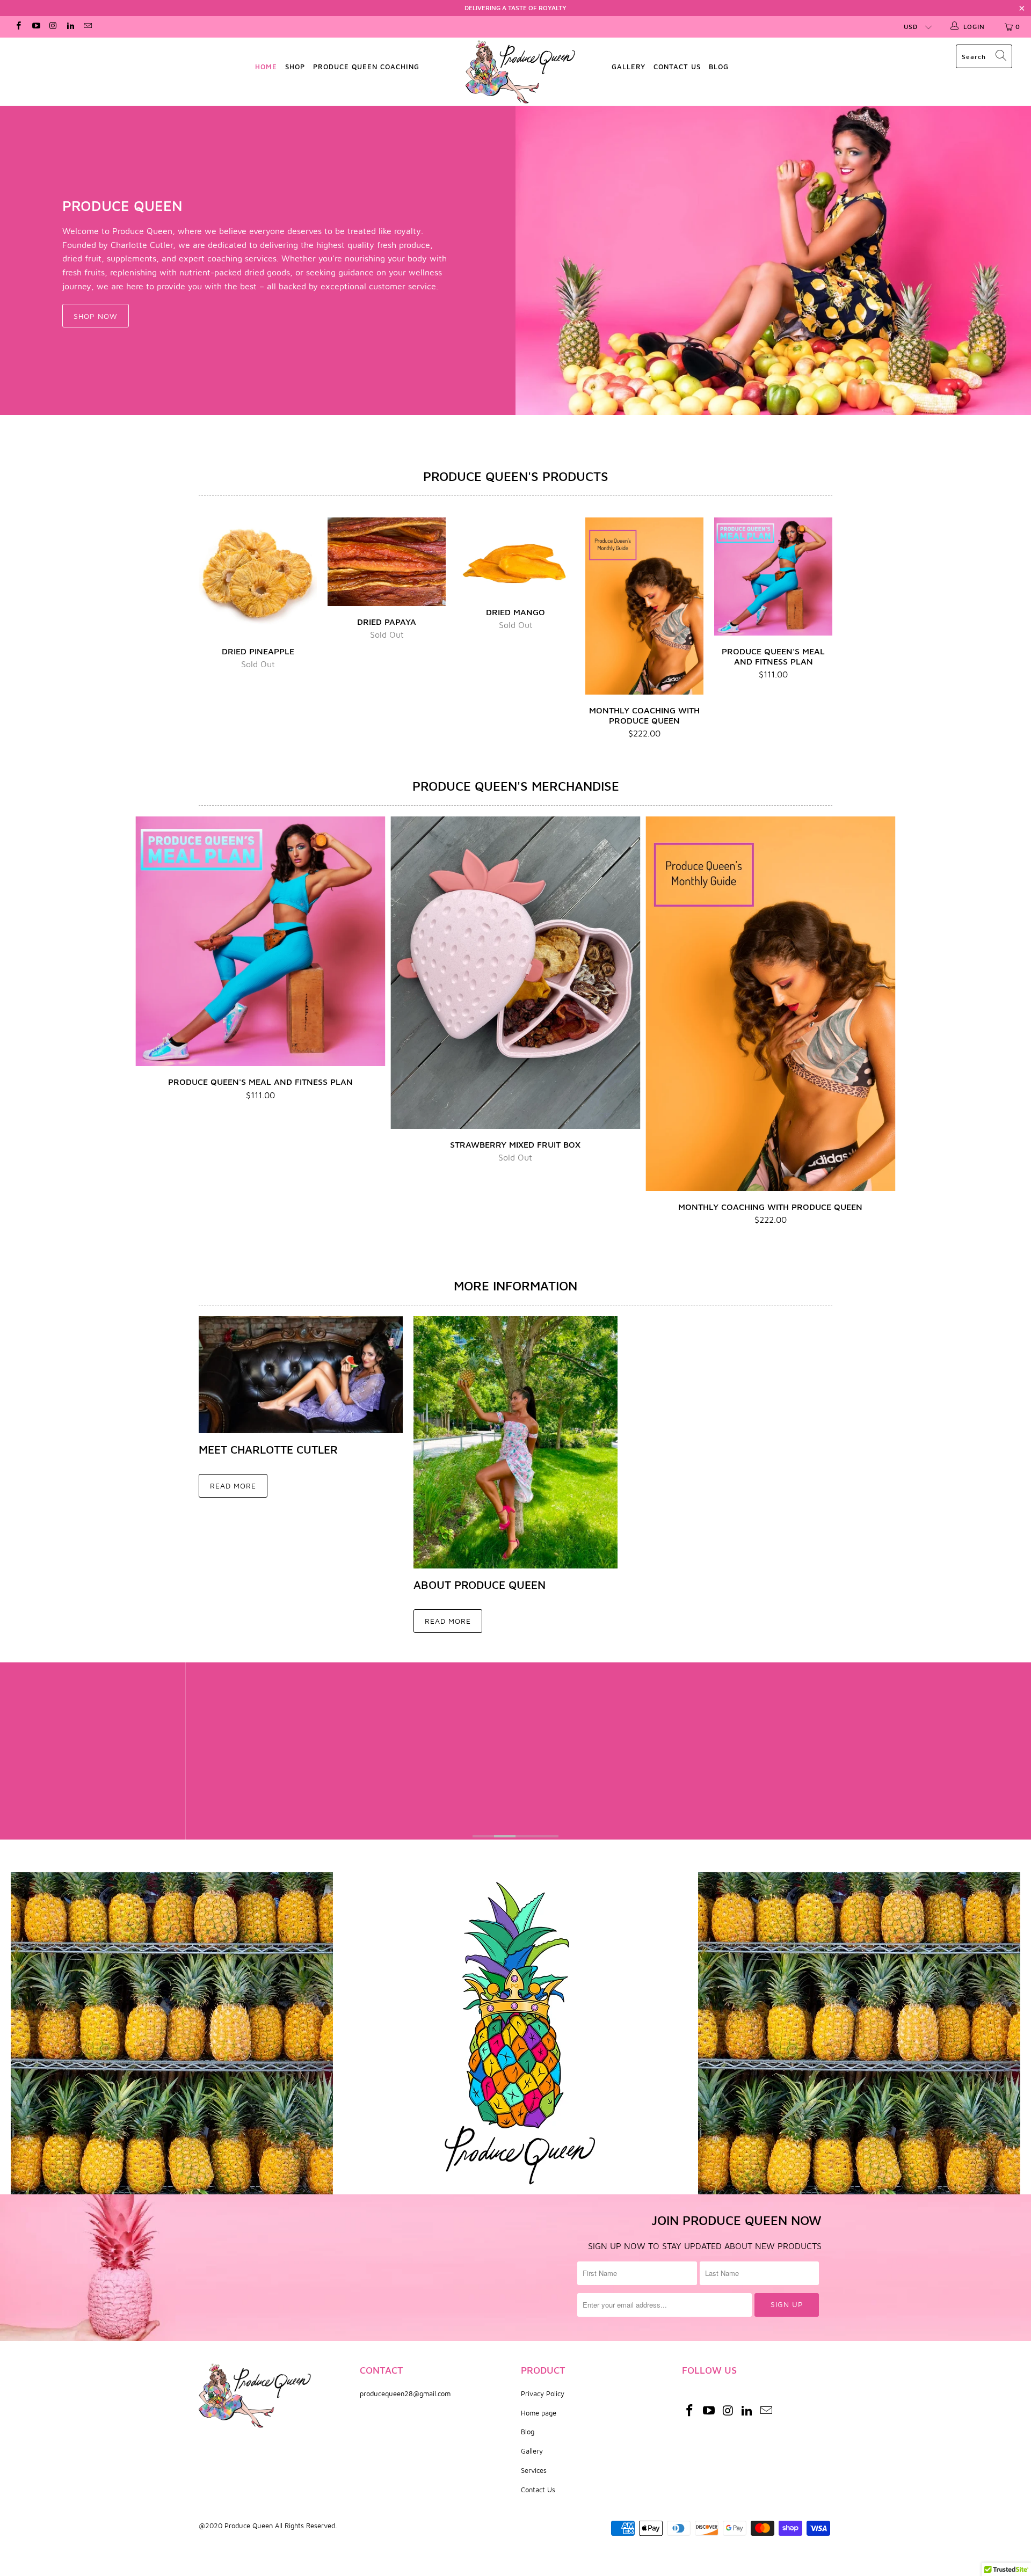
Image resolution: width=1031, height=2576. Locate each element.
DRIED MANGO (515, 557)
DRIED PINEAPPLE (258, 577)
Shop (295, 67)
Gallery (532, 2451)
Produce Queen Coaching (366, 67)
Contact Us (538, 2490)
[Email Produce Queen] (87, 27)
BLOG (719, 67)
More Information (515, 1286)
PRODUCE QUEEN (122, 206)
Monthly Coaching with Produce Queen (644, 606)
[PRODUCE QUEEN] (773, 260)
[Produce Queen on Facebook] (18, 27)
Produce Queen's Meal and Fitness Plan (773, 577)
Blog (528, 2432)
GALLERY (629, 67)
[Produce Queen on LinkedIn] (70, 27)
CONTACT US (677, 67)
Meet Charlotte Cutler (268, 1449)
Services (534, 2470)
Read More (233, 1486)
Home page (539, 2413)
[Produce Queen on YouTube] (35, 27)
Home (266, 67)
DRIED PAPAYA (387, 562)
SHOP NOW (96, 316)
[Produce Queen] (521, 72)
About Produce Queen (480, 1585)
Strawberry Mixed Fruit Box (515, 972)
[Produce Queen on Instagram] (53, 27)
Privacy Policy (543, 2393)
